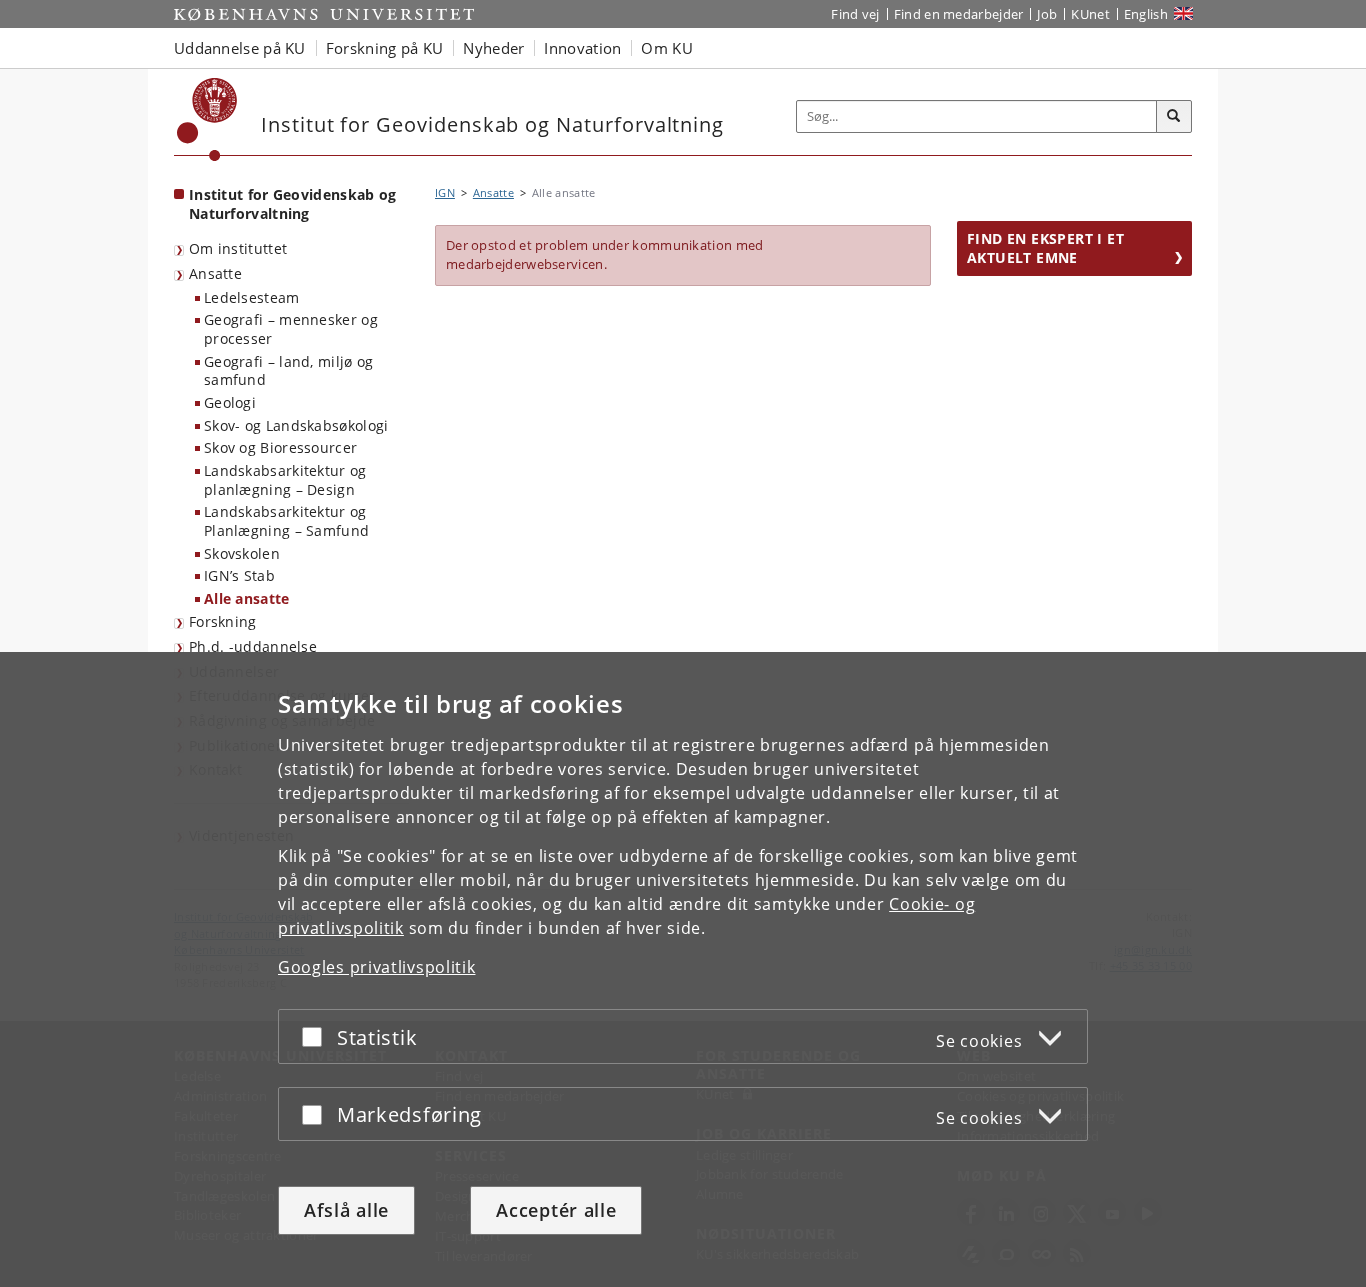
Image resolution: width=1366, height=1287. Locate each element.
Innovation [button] (582, 48)
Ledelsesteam (252, 297)
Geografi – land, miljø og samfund (289, 371)
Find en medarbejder (959, 14)
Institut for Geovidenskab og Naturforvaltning (292, 204)
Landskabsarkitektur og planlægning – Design (285, 480)
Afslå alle (346, 1210)
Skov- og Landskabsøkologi (296, 425)
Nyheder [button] (493, 48)
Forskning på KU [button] (385, 48)
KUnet (1090, 14)
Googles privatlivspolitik (377, 967)
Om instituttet (238, 248)
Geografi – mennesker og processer (291, 329)
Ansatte (215, 273)
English (1146, 14)
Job (1047, 14)
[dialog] (683, 969)
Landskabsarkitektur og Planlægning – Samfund (286, 521)
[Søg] (1174, 117)
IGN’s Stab (239, 575)
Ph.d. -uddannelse (253, 646)
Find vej (855, 14)
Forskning (223, 621)
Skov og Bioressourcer (280, 447)
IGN (445, 192)
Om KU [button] (667, 48)
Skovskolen (242, 553)
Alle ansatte (247, 598)
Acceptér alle (556, 1210)
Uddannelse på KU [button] (240, 48)
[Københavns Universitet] (207, 119)
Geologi (230, 402)
